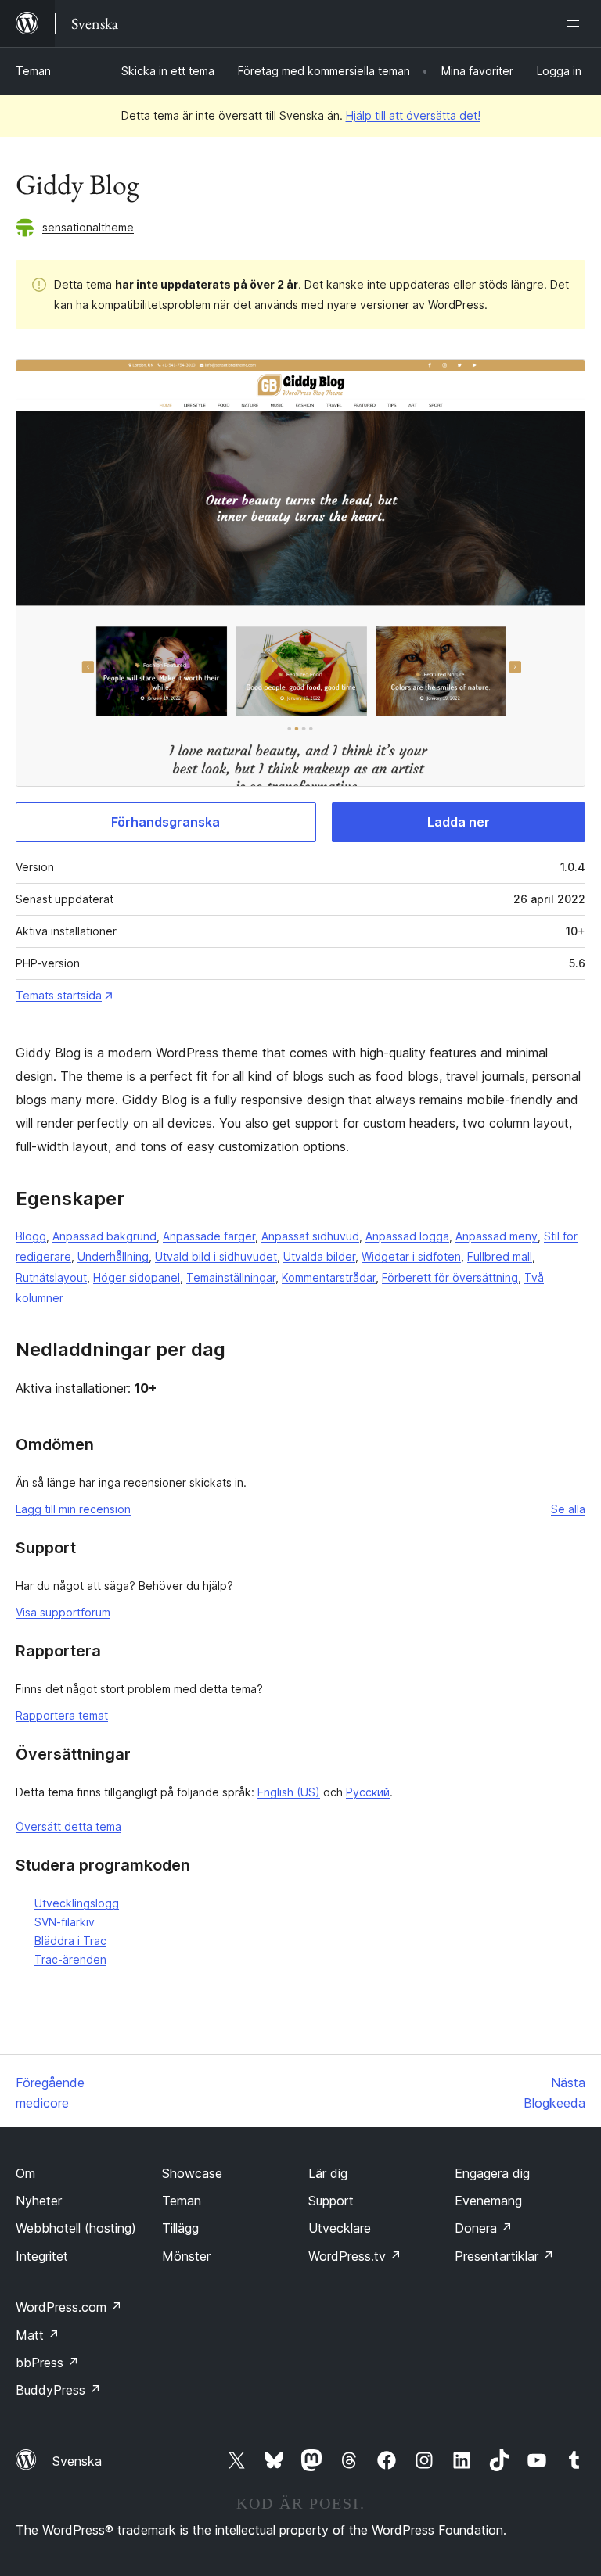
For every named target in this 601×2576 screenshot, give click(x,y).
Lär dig (328, 2173)
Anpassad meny (497, 1236)
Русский (368, 1792)
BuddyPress (58, 2390)
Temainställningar (231, 1277)
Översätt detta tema (68, 1826)
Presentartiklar (504, 2256)
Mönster (186, 2256)
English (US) (289, 1792)
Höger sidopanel (137, 1277)
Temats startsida (59, 995)
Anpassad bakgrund (104, 1236)
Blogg (31, 1236)
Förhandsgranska (166, 822)
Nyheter (39, 2201)
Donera (484, 2228)
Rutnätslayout (51, 1277)
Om (25, 2173)
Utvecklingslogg (77, 1903)
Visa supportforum (63, 1612)
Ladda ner (459, 822)
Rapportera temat (62, 1715)
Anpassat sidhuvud (310, 1236)
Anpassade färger (209, 1236)
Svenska (77, 2461)
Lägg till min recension (73, 1509)
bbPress (47, 2363)
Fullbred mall (500, 1256)
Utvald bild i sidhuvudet (216, 1256)
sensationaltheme (88, 227)
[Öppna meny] (576, 23)
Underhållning (113, 1256)
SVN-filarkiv (65, 1922)
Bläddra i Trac (70, 1941)
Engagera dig (492, 2173)
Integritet (42, 2256)
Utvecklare (340, 2228)
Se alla (568, 1509)
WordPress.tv (355, 2256)
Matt (38, 2335)
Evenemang (488, 2201)
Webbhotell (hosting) (76, 2228)
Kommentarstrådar (329, 1277)
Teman (33, 71)
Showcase (192, 2173)
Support (331, 2201)
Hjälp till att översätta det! (413, 115)
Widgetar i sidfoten (411, 1256)
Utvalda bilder (319, 1256)
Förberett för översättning (450, 1277)
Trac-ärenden (70, 1959)
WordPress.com (69, 2307)
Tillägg (180, 2228)
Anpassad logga (407, 1236)
